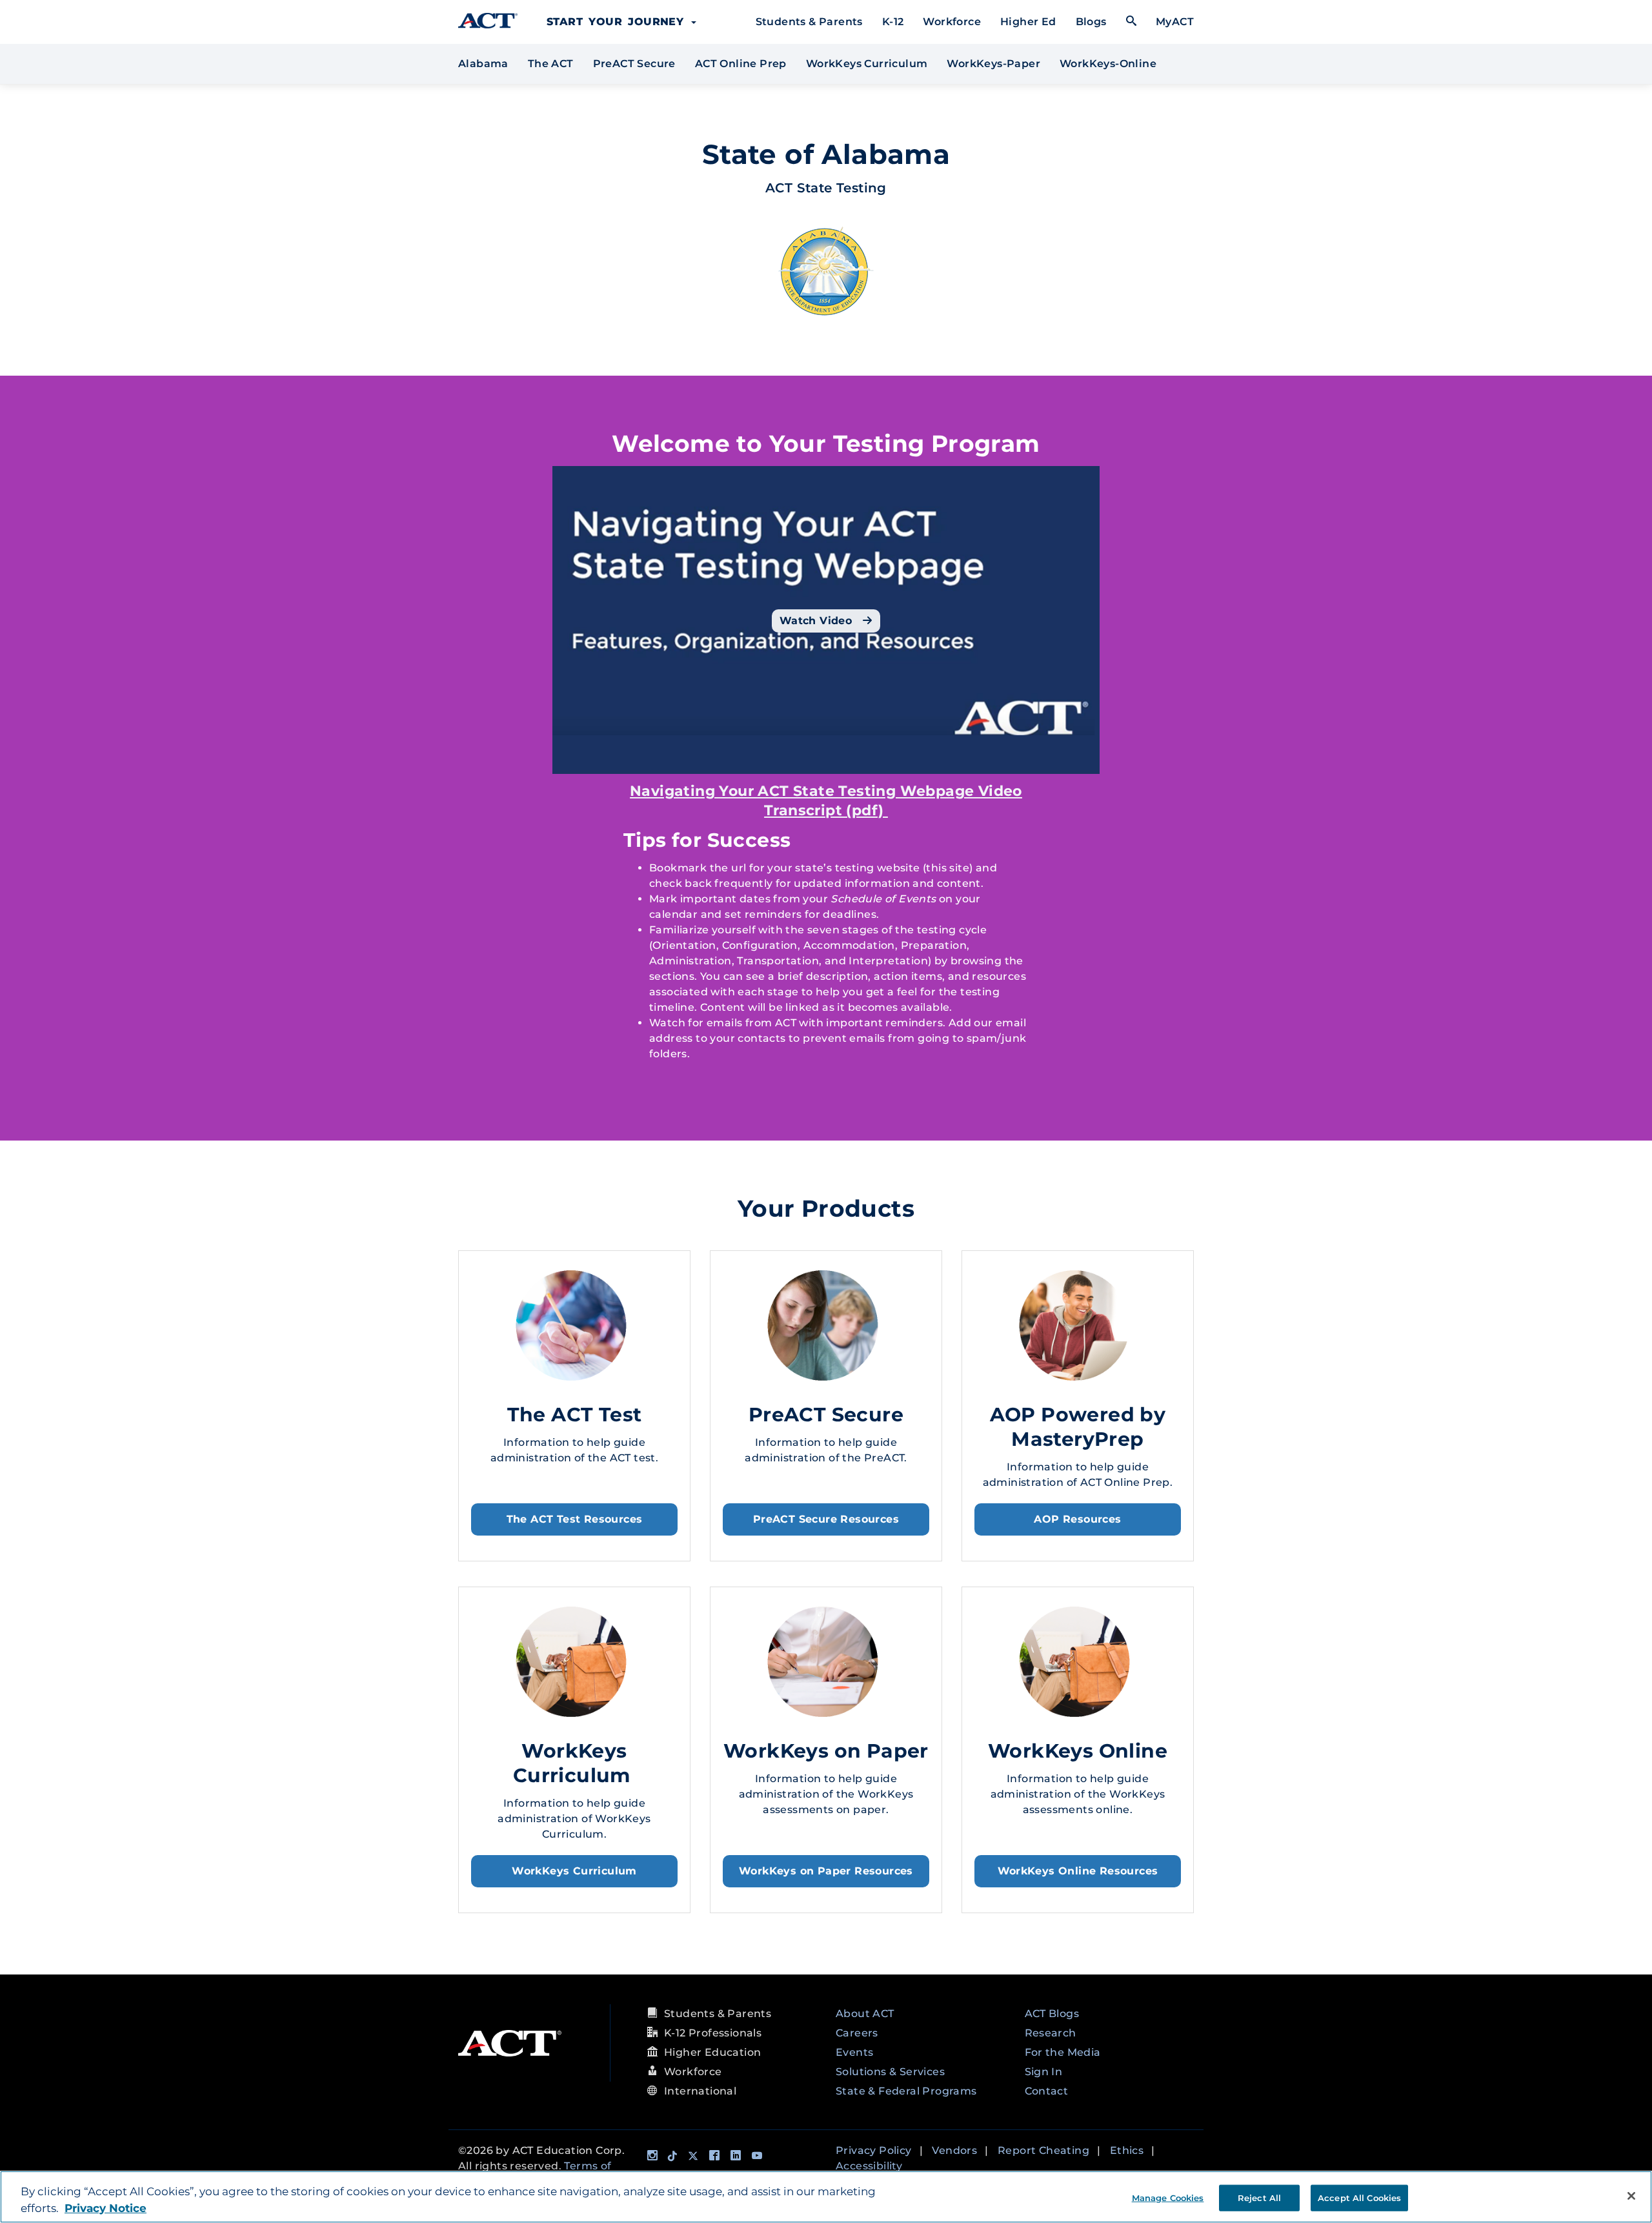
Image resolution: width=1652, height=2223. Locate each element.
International (700, 2091)
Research (1051, 2033)
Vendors (954, 2150)
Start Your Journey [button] (618, 22)
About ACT (865, 2014)
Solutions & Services (890, 2072)
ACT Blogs (1052, 2014)
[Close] (1631, 2196)
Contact (1047, 2091)
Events (854, 2052)
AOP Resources (1077, 1519)
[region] (826, 2197)
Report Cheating (1043, 2150)
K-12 (893, 22)
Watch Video (818, 621)
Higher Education (712, 2052)
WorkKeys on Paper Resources (826, 1871)
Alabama (485, 63)
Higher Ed (1028, 22)
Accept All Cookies (1359, 2197)
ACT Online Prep (741, 64)
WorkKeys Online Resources (1078, 1871)
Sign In (1044, 2072)
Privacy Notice (106, 2208)
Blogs (1091, 22)
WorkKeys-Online (1108, 64)
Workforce (952, 22)
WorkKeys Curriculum (867, 64)
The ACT (551, 64)
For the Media (1063, 2052)
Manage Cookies (1168, 2197)
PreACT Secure (634, 64)
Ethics (1127, 2150)
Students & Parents (809, 22)
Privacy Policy (874, 2150)
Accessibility (869, 2166)
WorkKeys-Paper (993, 64)
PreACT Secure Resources (826, 1519)
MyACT (1175, 22)
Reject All (1259, 2197)
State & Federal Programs (906, 2091)
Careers (857, 2033)
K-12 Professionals (713, 2033)
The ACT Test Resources (575, 1519)
